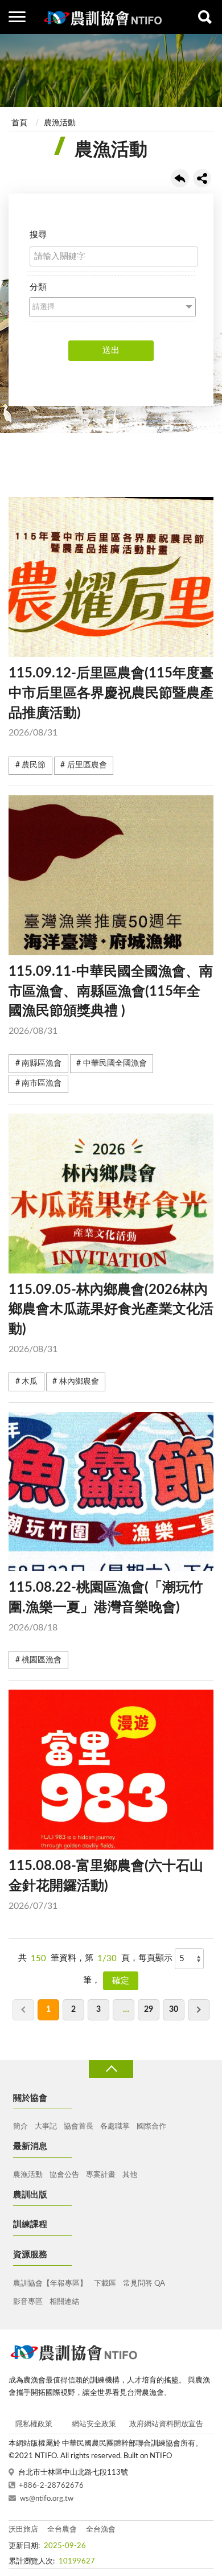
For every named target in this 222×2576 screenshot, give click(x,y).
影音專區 (28, 2302)
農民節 (34, 765)
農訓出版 (30, 2195)
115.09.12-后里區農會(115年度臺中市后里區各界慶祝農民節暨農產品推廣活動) (111, 702)
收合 (111, 2069)
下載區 (105, 2284)
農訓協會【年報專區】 (50, 2284)
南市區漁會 (42, 1083)
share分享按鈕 (202, 178)
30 (174, 2010)
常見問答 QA (144, 2284)
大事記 (46, 2127)
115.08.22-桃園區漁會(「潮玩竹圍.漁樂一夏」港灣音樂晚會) (106, 1607)
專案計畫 (101, 2175)
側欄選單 (17, 17)
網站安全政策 (94, 2424)
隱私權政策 (34, 2424)
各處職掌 (115, 2127)
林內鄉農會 (79, 1382)
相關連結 (64, 2302)
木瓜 (30, 1382)
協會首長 (79, 2127)
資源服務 (30, 2255)
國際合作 (151, 2127)
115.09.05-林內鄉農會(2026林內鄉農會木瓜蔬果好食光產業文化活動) (111, 1318)
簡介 (20, 2127)
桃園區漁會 (42, 1660)
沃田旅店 (23, 2530)
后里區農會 (87, 765)
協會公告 (64, 2175)
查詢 (205, 17)
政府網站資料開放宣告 (166, 2424)
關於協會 (30, 2098)
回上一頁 (180, 178)
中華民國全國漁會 (115, 1063)
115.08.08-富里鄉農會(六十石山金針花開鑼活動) (106, 1885)
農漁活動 (60, 123)
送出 (111, 350)
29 (149, 2010)
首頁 (19, 123)
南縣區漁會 (42, 1063)
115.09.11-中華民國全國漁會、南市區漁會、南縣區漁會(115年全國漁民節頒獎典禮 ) (111, 1000)
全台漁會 (101, 2530)
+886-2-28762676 (51, 2486)
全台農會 (62, 2530)
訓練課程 (30, 2224)
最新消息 (30, 2146)
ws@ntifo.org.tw (47, 2499)
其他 (130, 2175)
